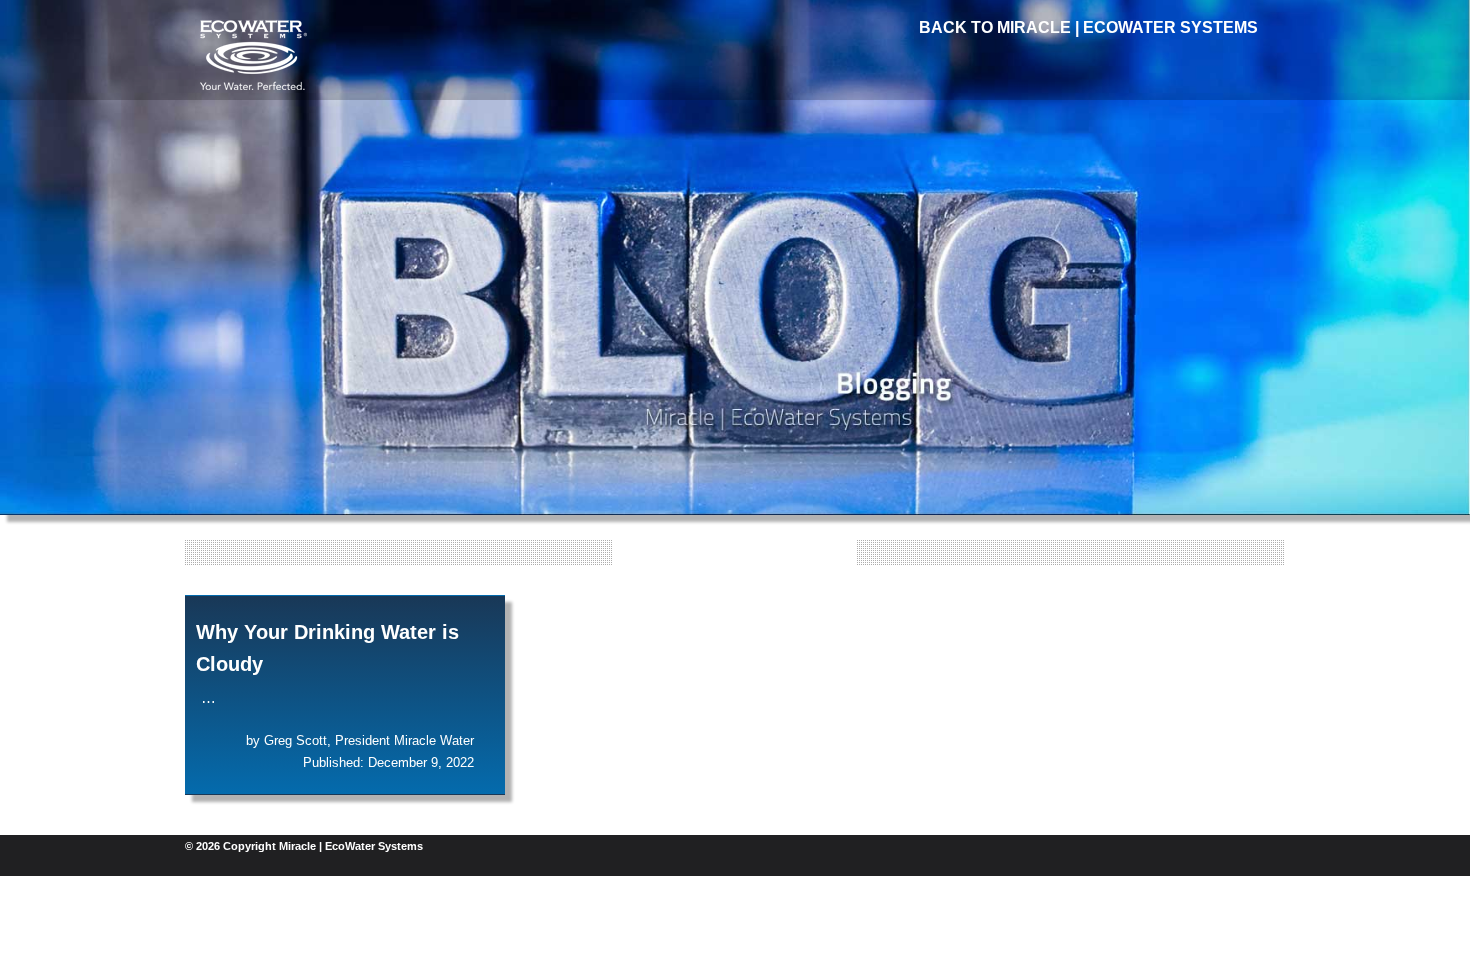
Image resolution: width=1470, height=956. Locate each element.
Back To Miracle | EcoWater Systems (1088, 27)
